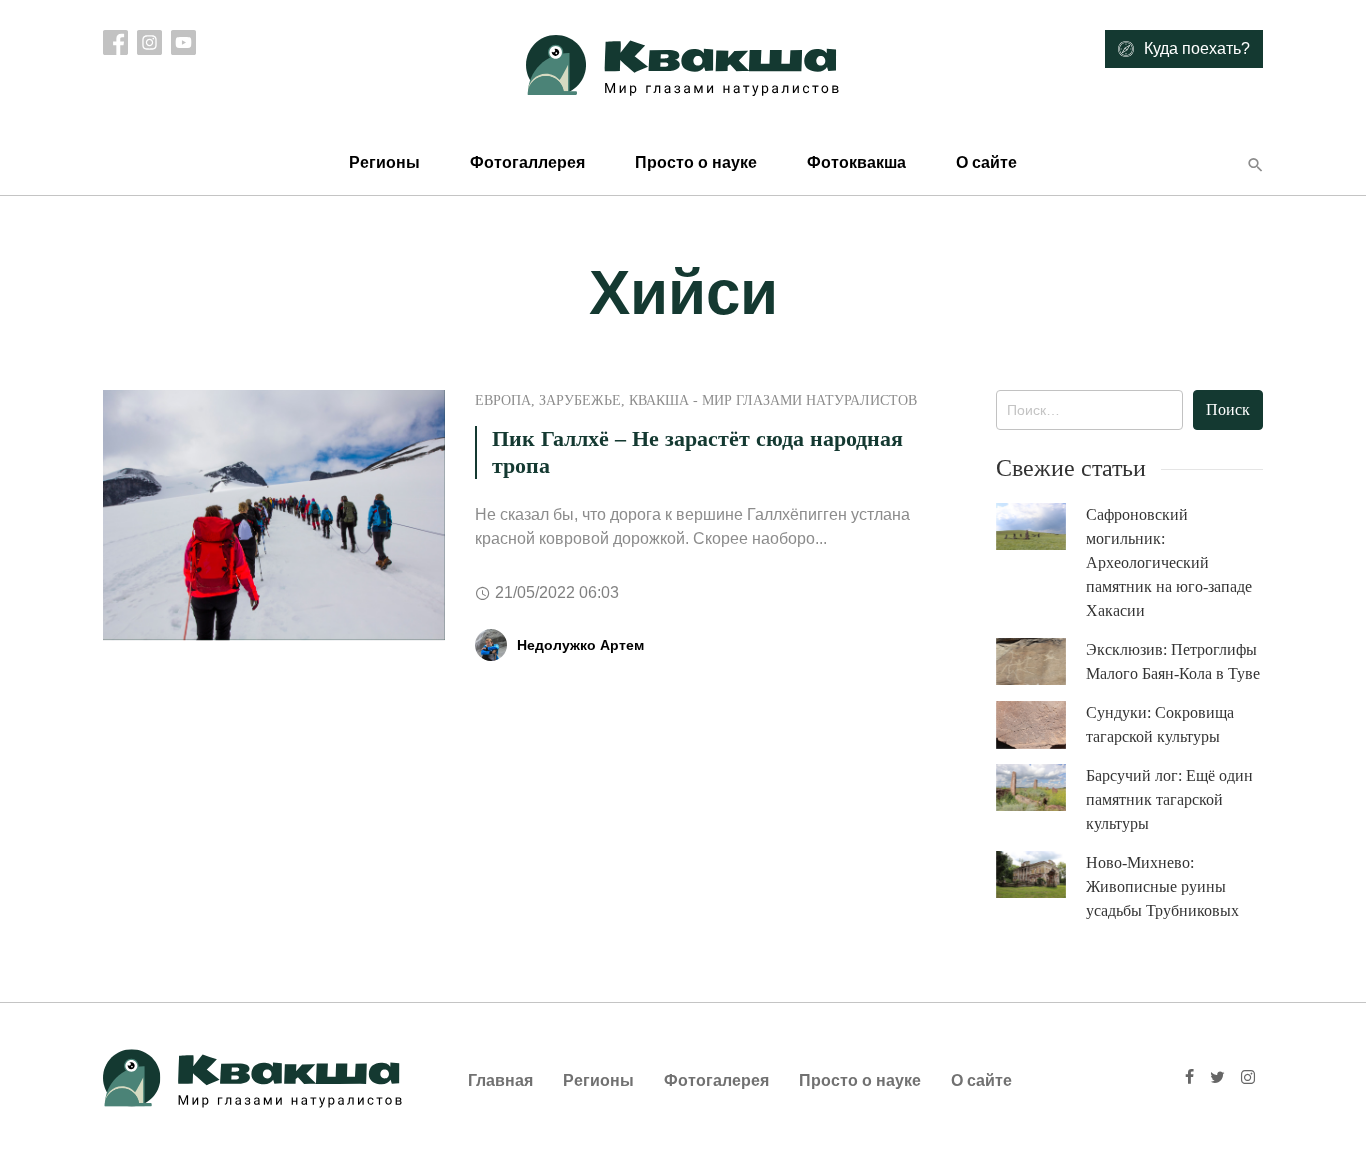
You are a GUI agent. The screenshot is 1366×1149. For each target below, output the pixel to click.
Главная (500, 1080)
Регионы (384, 162)
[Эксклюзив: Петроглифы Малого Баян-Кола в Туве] (1041, 661)
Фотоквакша (856, 162)
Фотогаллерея (527, 162)
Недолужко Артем (580, 645)
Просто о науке (696, 162)
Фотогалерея (716, 1080)
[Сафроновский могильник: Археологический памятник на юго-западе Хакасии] (1041, 526)
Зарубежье (580, 400)
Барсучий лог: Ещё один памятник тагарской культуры (1169, 799)
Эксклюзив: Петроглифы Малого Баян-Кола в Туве (1173, 661)
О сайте (986, 162)
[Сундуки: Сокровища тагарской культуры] (1041, 725)
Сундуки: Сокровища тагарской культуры (1160, 724)
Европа (503, 400)
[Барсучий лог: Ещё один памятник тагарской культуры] (1041, 787)
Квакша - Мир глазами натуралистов (773, 400)
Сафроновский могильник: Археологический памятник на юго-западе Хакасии (1169, 562)
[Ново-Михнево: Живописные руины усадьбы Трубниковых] (1041, 874)
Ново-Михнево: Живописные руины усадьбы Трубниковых (1162, 886)
